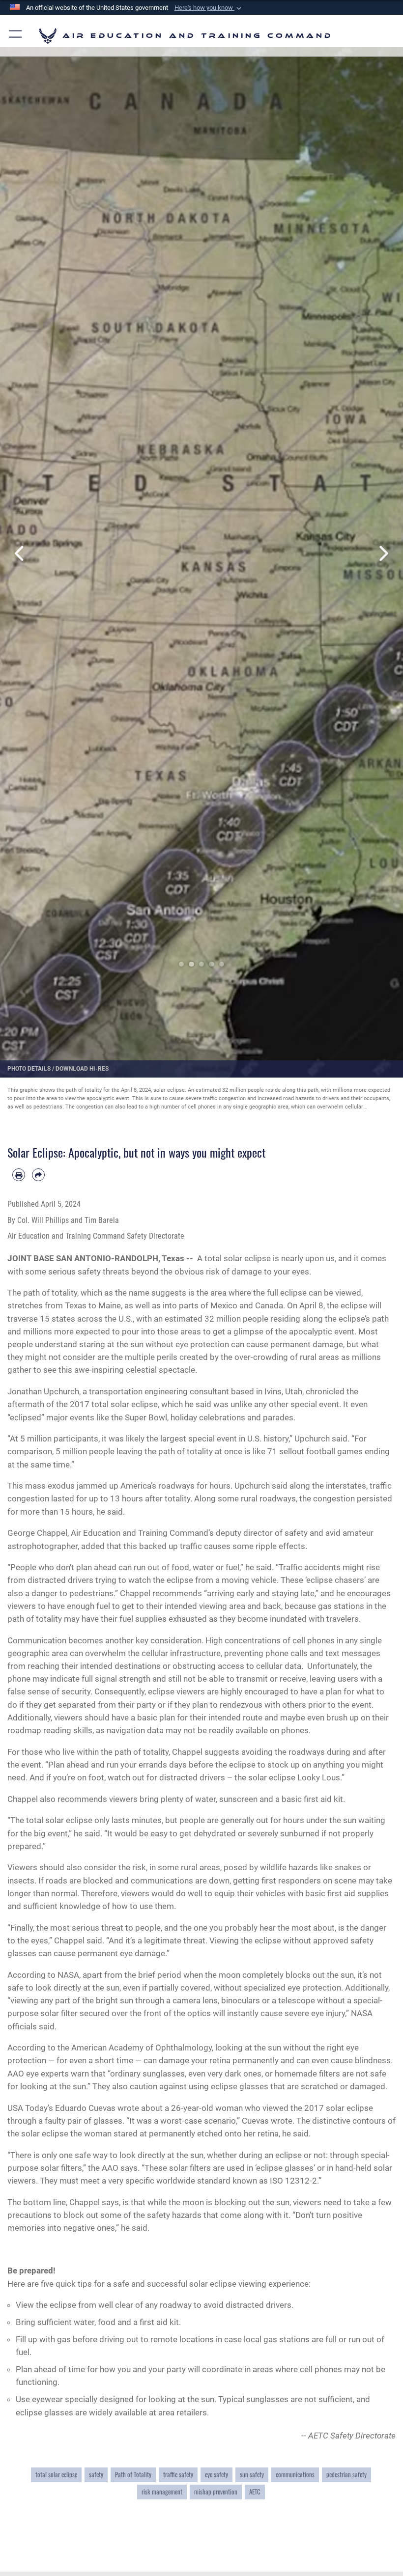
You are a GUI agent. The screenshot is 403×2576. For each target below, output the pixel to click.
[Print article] (19, 1175)
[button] (209, 8)
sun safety (252, 2474)
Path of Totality (133, 2474)
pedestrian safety (346, 2474)
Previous (20, 554)
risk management (162, 2492)
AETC (255, 2492)
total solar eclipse (56, 2474)
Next (383, 554)
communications (295, 2474)
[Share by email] (38, 1175)
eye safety (216, 2474)
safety (96, 2474)
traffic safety (178, 2474)
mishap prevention (216, 2492)
